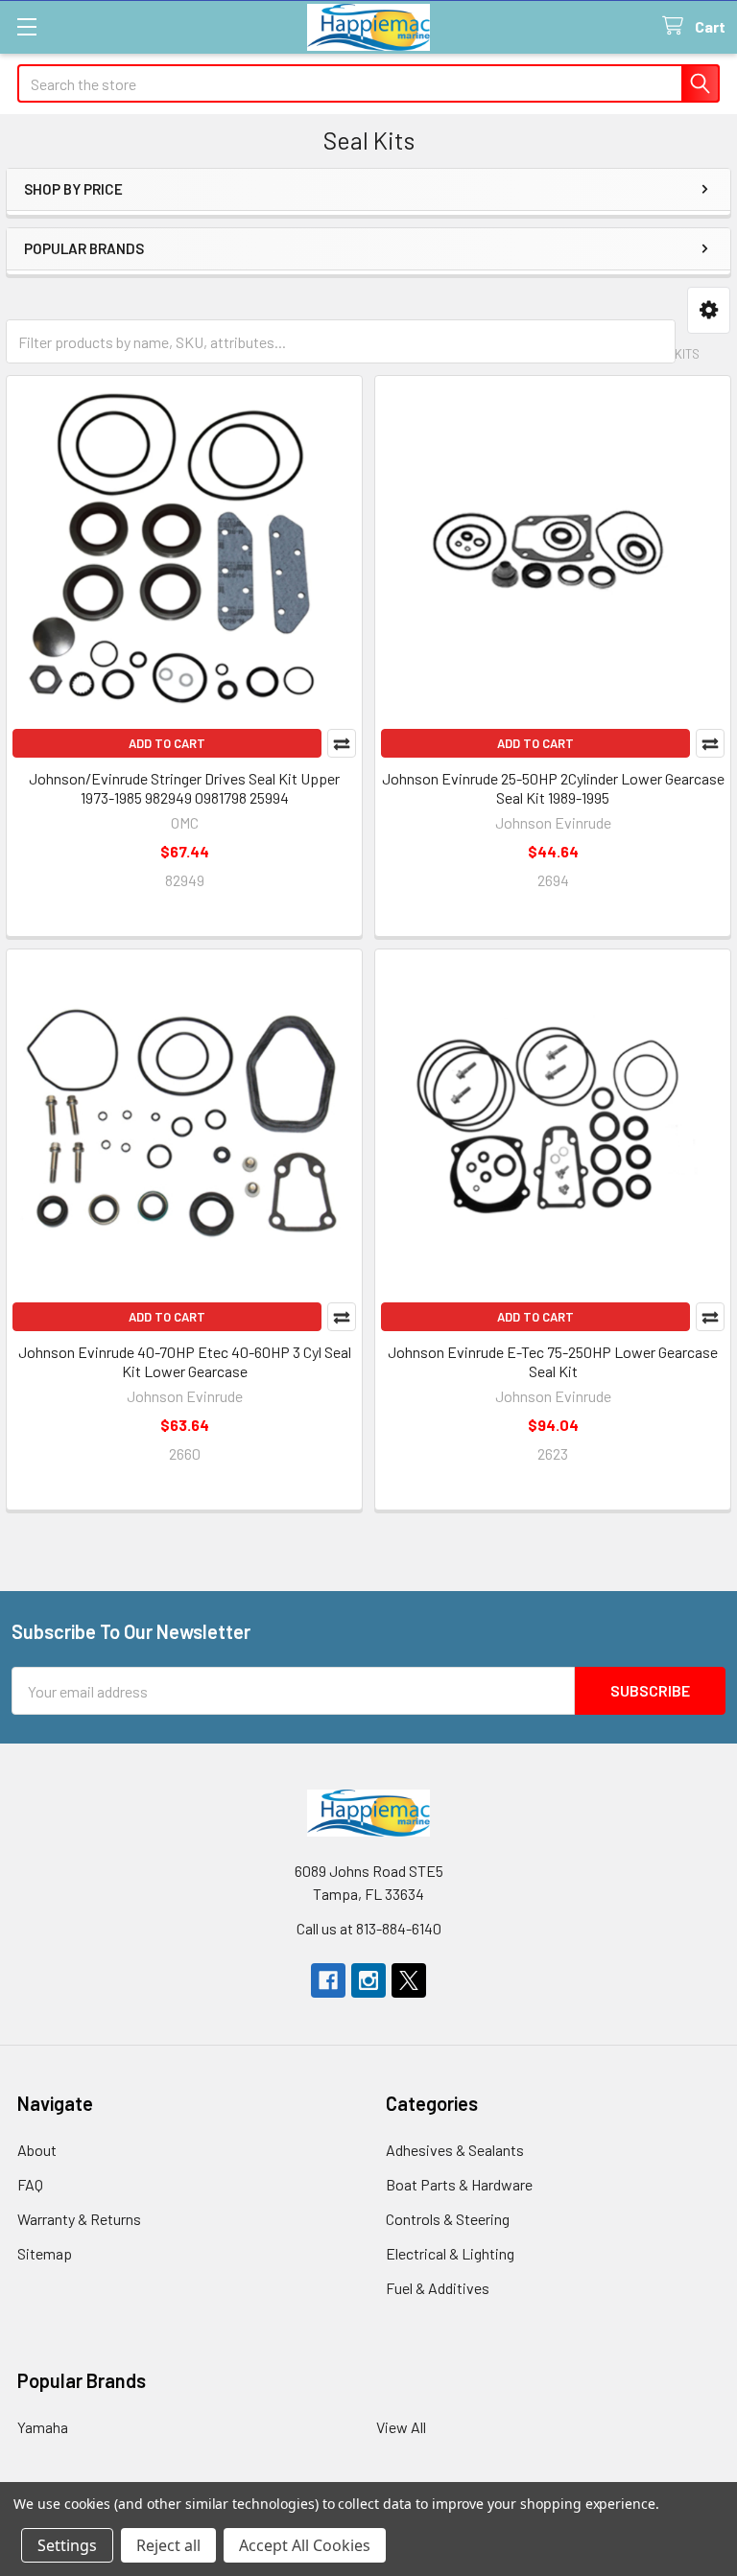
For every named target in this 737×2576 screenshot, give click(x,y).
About (37, 2150)
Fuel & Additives (438, 2288)
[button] (709, 310)
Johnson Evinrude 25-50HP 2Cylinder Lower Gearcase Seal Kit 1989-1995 (553, 788)
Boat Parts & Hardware (459, 2184)
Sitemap (45, 2253)
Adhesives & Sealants (455, 2150)
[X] (409, 1980)
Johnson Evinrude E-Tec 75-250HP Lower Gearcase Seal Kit (553, 1361)
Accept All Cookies (305, 2545)
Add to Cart (167, 743)
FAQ (30, 2184)
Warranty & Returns (79, 2219)
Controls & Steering (448, 2219)
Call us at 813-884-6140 (369, 1928)
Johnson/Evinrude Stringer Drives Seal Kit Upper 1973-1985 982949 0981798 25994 (184, 788)
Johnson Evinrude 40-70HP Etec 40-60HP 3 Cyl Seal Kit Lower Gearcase (185, 1361)
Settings (67, 2545)
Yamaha (43, 2427)
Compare (342, 743)
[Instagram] (368, 1980)
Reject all (168, 2545)
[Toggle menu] (26, 26)
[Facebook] (328, 1980)
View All (401, 2427)
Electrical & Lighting (450, 2253)
